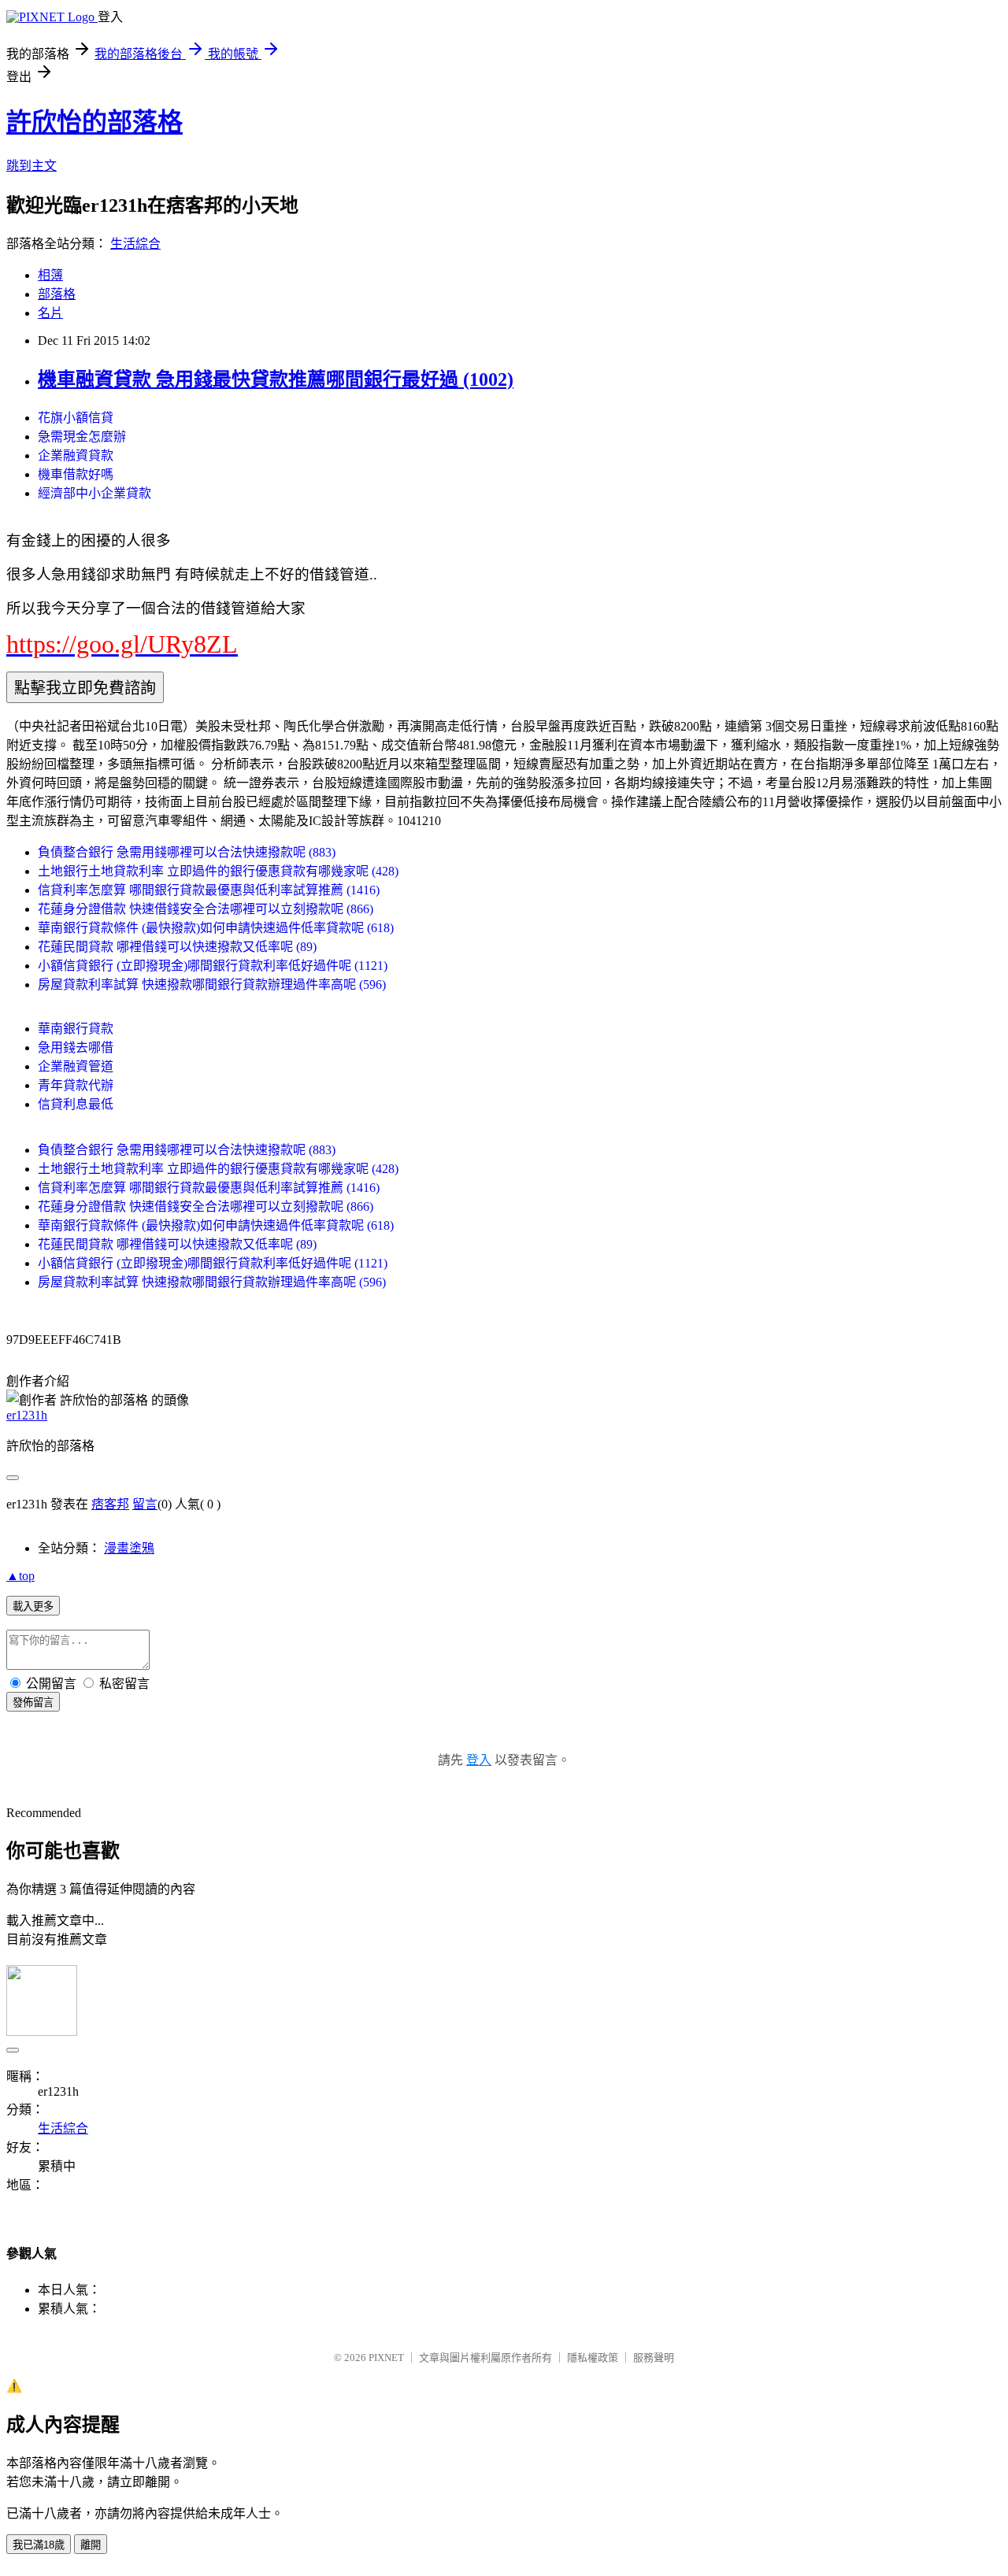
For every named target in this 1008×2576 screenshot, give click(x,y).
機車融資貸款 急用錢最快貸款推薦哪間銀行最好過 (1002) (276, 379)
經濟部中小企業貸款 (94, 493)
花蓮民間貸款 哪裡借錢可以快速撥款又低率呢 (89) (177, 947)
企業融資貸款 (76, 455)
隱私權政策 (593, 2358)
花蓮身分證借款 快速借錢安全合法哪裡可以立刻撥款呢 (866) (206, 909)
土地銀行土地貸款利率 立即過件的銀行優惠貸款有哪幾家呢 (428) (218, 871)
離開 (91, 2545)
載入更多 (33, 1606)
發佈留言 (33, 1703)
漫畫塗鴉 (129, 1548)
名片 (50, 313)
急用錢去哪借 (76, 1047)
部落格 (57, 294)
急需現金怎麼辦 (82, 437)
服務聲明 (654, 2358)
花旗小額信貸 (76, 418)
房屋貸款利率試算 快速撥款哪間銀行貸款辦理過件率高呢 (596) (212, 985)
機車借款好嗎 (76, 474)
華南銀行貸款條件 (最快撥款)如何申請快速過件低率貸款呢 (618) (216, 928)
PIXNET (386, 2358)
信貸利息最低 (76, 1104)
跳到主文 (31, 166)
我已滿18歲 (39, 2545)
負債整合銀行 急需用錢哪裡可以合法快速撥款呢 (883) (187, 852)
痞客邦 (110, 1504)
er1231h (27, 1415)
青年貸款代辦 (76, 1085)
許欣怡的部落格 (94, 122)
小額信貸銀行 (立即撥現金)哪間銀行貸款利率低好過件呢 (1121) (213, 966)
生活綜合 (135, 244)
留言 (145, 1504)
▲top (20, 1576)
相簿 (50, 275)
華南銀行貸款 (76, 1029)
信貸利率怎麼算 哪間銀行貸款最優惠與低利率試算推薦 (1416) (209, 890)
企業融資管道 (76, 1066)
